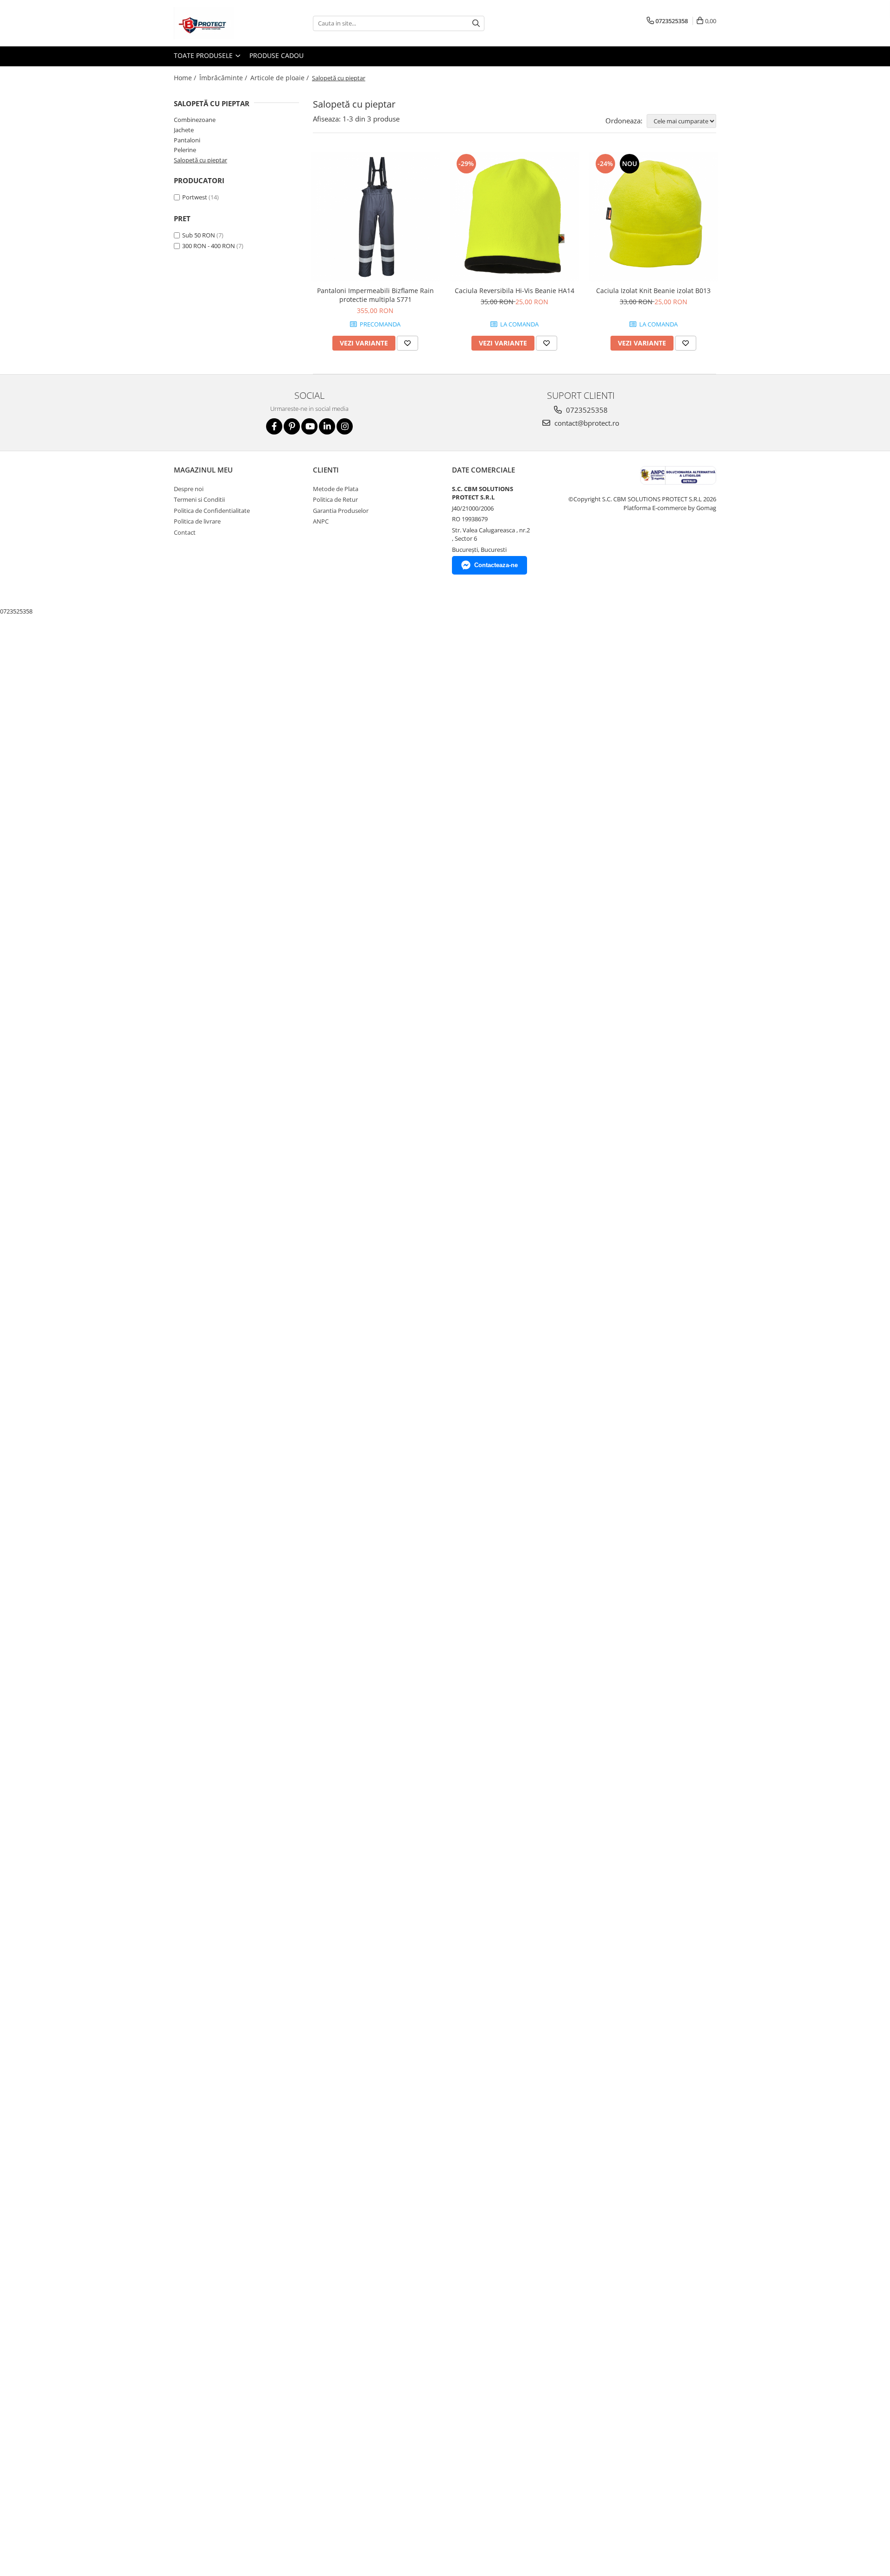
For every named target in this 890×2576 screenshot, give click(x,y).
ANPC (321, 521)
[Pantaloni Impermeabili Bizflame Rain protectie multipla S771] (375, 217)
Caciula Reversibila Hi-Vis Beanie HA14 (515, 291)
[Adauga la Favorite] (407, 343)
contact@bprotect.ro (586, 423)
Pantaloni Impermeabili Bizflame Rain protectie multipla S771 (375, 295)
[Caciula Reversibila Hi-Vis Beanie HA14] (515, 217)
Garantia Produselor (341, 511)
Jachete (184, 130)
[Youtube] (309, 426)
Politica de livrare (197, 521)
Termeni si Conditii (199, 499)
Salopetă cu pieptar (200, 160)
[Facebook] (274, 426)
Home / (186, 78)
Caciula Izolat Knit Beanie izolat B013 (653, 291)
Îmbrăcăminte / (224, 78)
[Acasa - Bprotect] (220, 23)
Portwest (195, 197)
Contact (185, 532)
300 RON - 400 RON (209, 246)
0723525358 (586, 410)
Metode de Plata (336, 489)
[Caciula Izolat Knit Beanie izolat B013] (654, 217)
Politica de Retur (335, 499)
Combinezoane (195, 120)
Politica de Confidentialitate (212, 511)
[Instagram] (345, 426)
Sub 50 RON (199, 235)
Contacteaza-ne (496, 565)
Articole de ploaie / (280, 78)
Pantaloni (187, 140)
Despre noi (189, 489)
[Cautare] (476, 23)
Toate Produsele (204, 55)
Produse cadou (277, 55)
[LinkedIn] (327, 426)
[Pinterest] (292, 426)
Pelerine (185, 150)
